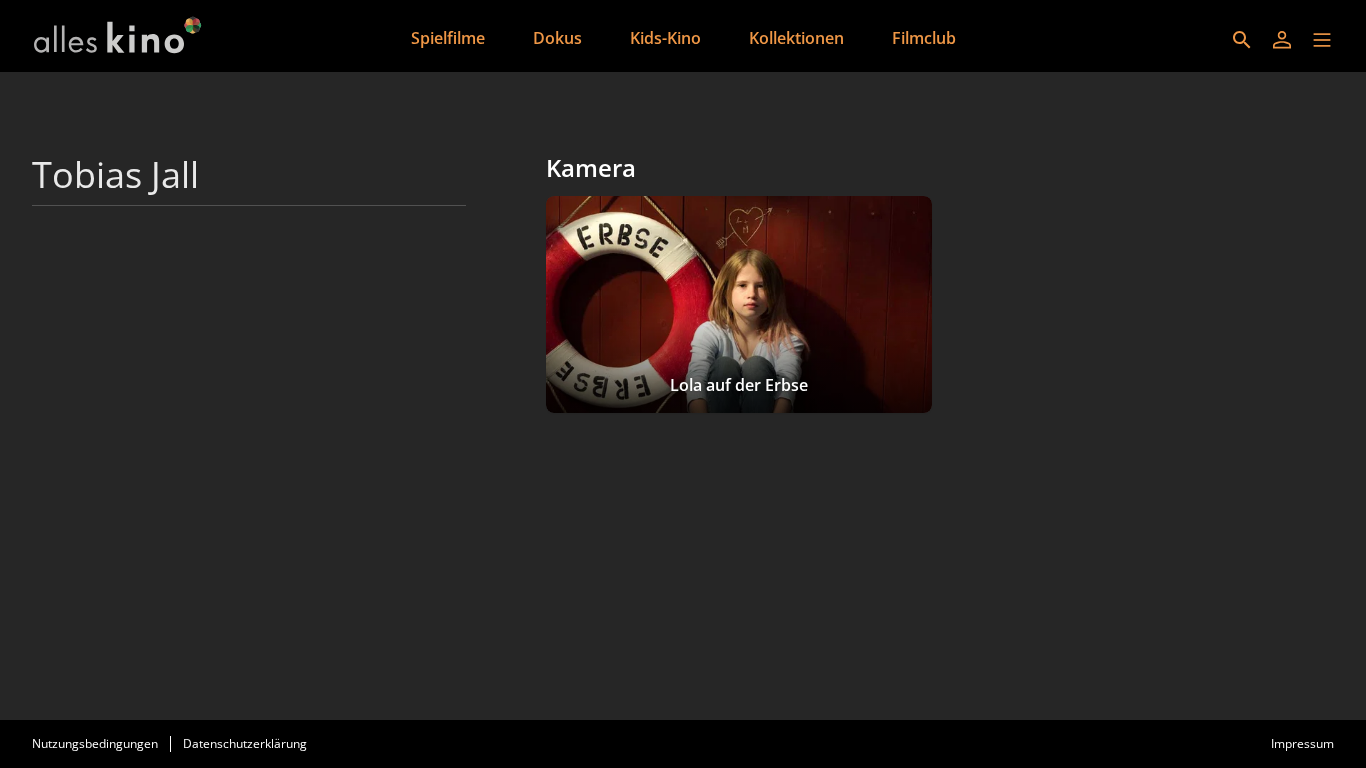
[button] (1322, 40)
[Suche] (1242, 40)
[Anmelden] (1282, 40)
